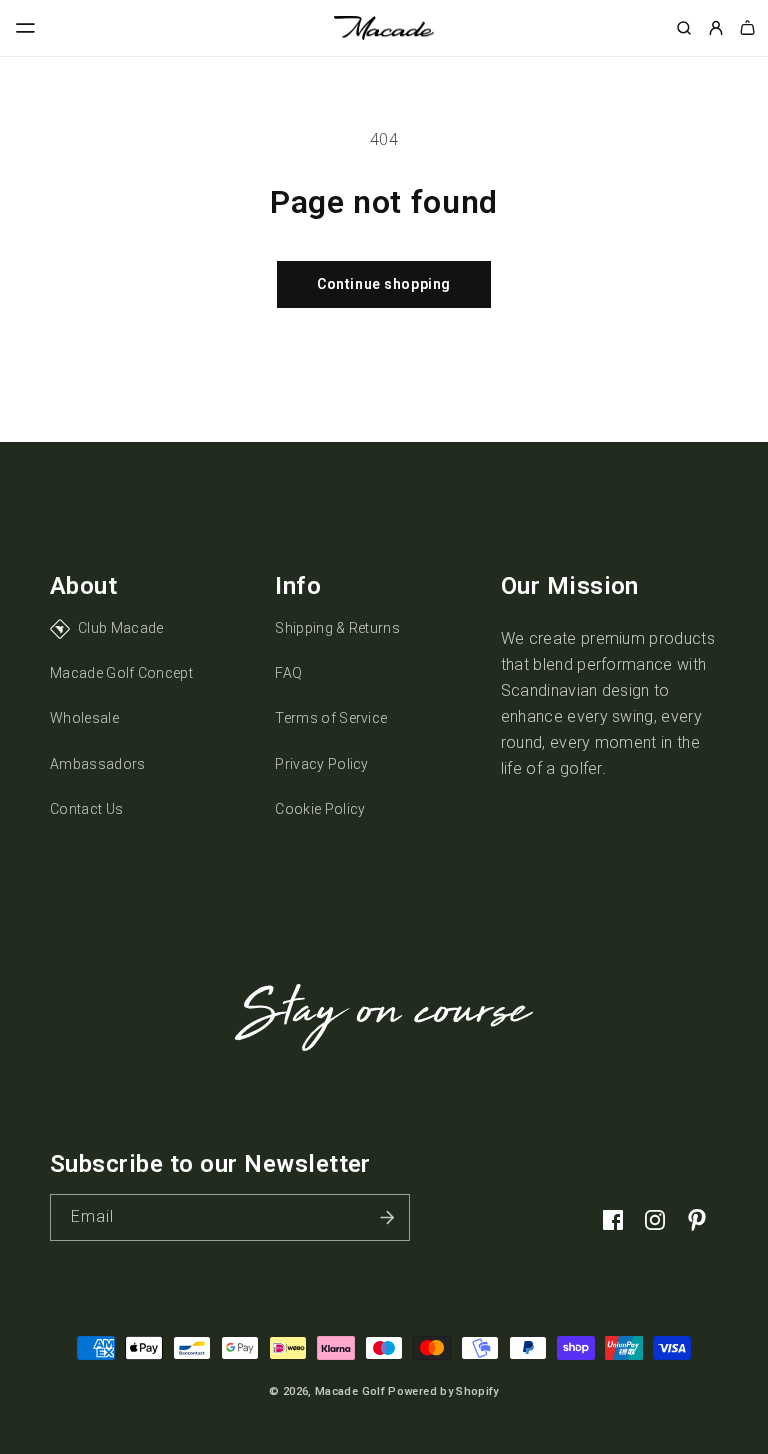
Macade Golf (350, 1391)
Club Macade (121, 628)
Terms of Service (331, 718)
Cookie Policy (320, 809)
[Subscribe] (387, 1217)
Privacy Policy (321, 764)
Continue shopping (384, 284)
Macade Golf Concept (121, 673)
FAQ (288, 673)
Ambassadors (98, 764)
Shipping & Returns (337, 628)
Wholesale (84, 718)
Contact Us (86, 809)
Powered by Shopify (443, 1391)
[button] (26, 28)
